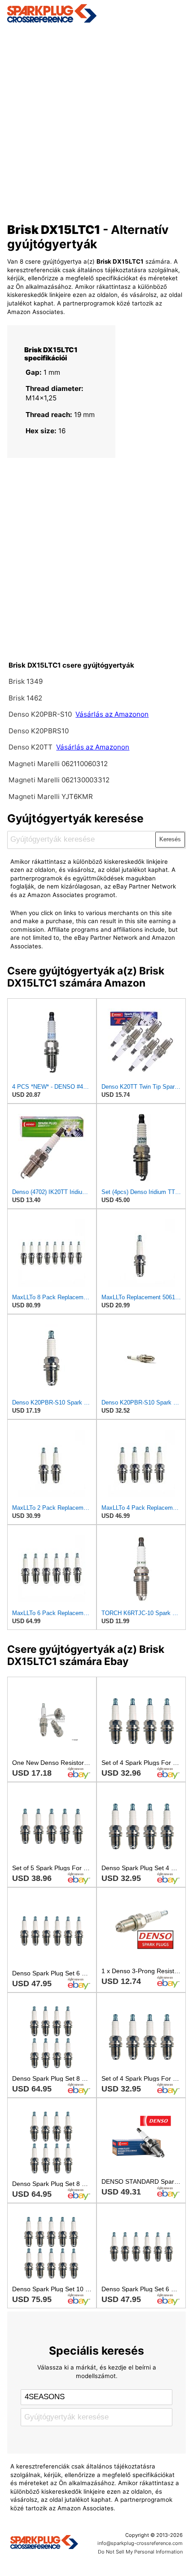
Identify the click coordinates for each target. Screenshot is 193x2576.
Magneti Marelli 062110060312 (58, 764)
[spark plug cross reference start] (97, 13)
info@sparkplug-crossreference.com (140, 2543)
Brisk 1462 (25, 698)
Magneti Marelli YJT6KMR (51, 797)
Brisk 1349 (26, 681)
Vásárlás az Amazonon (112, 714)
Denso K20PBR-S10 (40, 714)
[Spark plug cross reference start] (44, 2543)
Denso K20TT (31, 747)
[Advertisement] (96, 120)
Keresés (170, 839)
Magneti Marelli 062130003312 (59, 780)
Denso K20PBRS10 (39, 731)
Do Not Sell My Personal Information (140, 2552)
